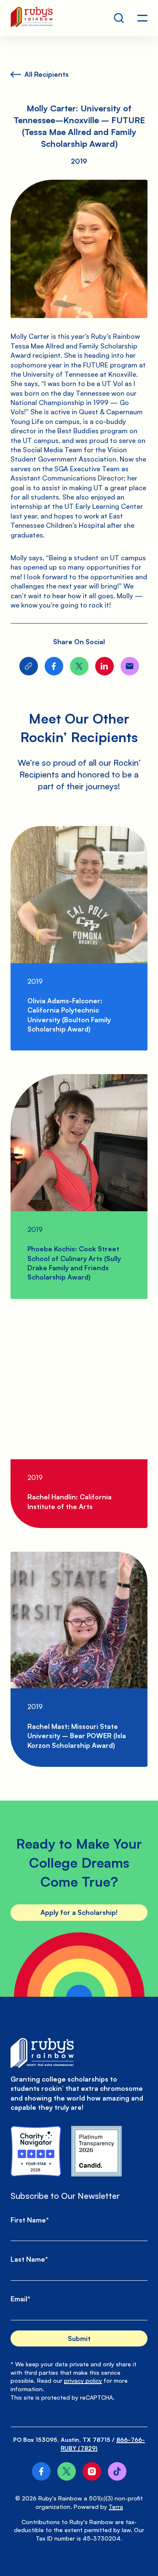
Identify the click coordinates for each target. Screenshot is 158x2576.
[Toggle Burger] (142, 18)
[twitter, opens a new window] (67, 2471)
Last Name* (29, 2259)
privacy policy (83, 2380)
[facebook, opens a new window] (41, 2471)
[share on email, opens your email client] (130, 666)
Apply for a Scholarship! (79, 1912)
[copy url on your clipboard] (29, 666)
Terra (116, 2507)
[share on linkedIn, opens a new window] (104, 666)
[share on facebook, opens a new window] (54, 666)
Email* (20, 2299)
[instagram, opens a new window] (92, 2471)
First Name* (30, 2220)
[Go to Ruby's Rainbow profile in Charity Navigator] (36, 2151)
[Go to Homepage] (32, 18)
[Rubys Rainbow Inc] (96, 2151)
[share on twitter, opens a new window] (79, 666)
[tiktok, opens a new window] (117, 2471)
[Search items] (119, 18)
